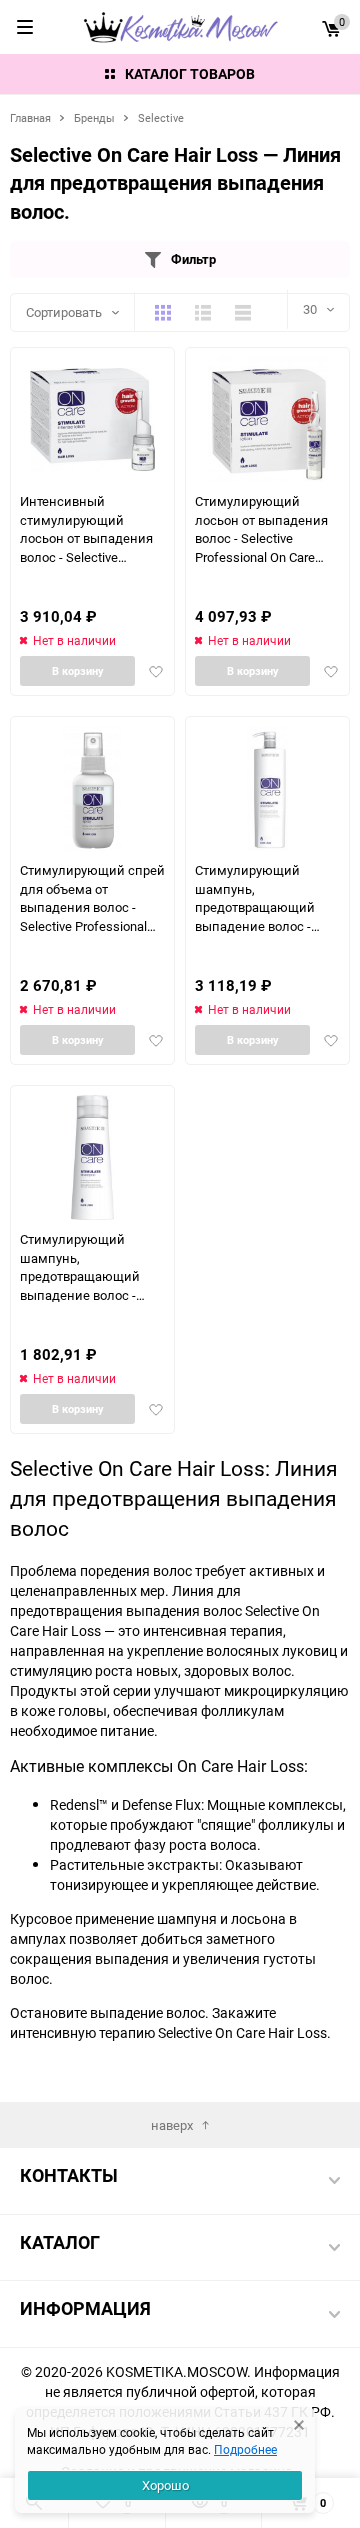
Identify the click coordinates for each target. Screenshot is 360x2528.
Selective (161, 117)
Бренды (94, 117)
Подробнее (245, 2449)
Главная (30, 117)
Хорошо (165, 2485)
